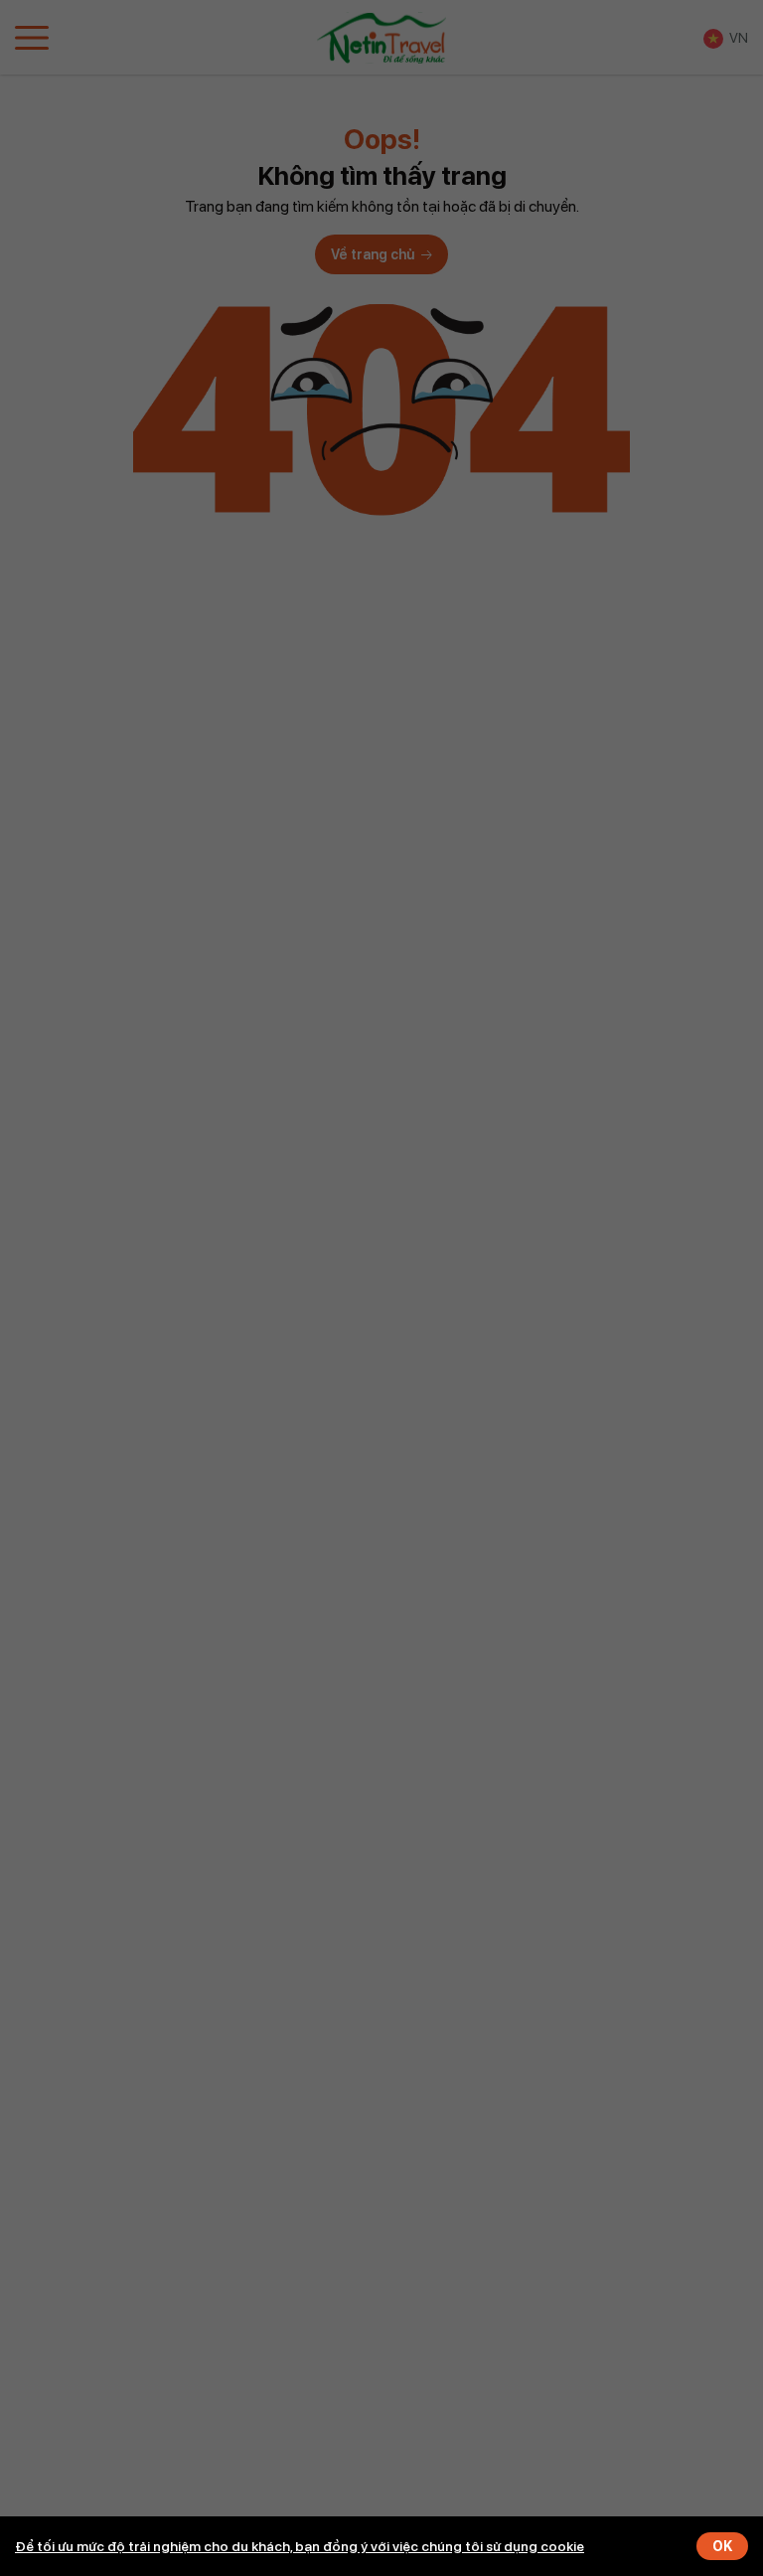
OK (722, 2546)
